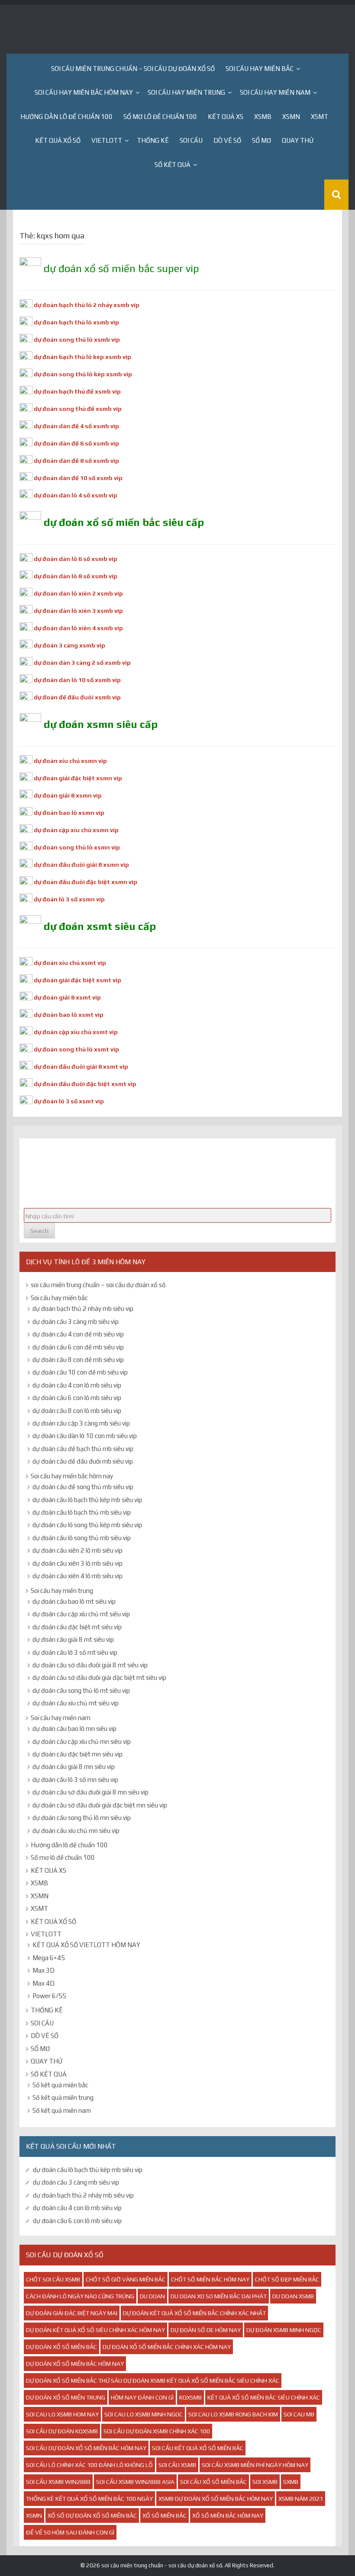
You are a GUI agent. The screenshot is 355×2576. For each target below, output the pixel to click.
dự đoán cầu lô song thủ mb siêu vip (82, 1538)
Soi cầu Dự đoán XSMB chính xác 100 (157, 2431)
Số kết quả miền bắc (60, 2085)
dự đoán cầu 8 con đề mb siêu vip (78, 1360)
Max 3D (44, 1970)
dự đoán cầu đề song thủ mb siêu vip (83, 1487)
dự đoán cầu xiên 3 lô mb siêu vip (77, 1563)
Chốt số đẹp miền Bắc (287, 2279)
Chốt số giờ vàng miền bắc (126, 2279)
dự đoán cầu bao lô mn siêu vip (74, 1729)
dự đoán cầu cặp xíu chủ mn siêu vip (82, 1741)
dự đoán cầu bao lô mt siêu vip (74, 1601)
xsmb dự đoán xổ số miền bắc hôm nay (216, 2499)
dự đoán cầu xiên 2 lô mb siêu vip (77, 1550)
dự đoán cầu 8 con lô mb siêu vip (77, 1411)
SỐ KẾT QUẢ (173, 165)
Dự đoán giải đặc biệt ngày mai (72, 2313)
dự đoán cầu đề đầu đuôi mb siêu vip (83, 1461)
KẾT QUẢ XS (226, 117)
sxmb (291, 2482)
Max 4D (44, 1983)
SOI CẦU (191, 140)
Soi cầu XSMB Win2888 (58, 2482)
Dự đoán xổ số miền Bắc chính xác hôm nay (167, 2347)
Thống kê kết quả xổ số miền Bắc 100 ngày (89, 2499)
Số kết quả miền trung (63, 2097)
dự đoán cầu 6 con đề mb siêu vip (78, 1347)
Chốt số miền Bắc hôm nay (210, 2279)
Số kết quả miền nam (62, 2110)
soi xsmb (265, 2482)
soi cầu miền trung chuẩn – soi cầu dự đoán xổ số (133, 69)
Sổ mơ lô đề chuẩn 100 (160, 117)
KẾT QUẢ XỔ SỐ (58, 140)
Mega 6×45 (49, 1958)
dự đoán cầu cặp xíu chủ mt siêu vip (81, 1614)
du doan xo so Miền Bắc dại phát (219, 2296)
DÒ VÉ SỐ (227, 140)
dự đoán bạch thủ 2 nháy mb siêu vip (83, 1309)
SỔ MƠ (261, 140)
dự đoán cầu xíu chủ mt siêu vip (76, 1703)
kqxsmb (190, 2397)
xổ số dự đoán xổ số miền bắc (92, 2515)
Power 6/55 (49, 1996)
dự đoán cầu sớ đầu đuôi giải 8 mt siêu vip (90, 1665)
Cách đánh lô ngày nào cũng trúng (80, 2296)
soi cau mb (299, 2414)
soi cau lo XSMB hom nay (62, 2414)
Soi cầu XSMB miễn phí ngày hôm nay (255, 2465)
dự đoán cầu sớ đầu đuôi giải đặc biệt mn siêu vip (100, 1805)
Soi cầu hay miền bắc (260, 69)
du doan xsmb (293, 2296)
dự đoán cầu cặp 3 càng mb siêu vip (81, 1423)
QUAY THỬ (298, 140)
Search (39, 1231)
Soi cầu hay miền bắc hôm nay (84, 92)
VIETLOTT (107, 140)
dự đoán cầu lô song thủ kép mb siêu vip (87, 1525)
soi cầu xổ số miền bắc (213, 2482)
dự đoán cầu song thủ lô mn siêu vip (82, 1818)
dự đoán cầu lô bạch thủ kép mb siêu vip (87, 1500)
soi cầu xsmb (177, 2465)
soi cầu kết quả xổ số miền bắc (198, 2448)
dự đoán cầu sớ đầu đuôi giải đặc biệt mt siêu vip (99, 1677)
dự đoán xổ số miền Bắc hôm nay (75, 2364)
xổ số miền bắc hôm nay (228, 2515)
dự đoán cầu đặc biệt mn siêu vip (77, 1754)
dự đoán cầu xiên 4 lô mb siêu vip (77, 1576)
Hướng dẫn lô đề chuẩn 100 (66, 117)
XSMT (319, 117)
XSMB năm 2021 (301, 2499)
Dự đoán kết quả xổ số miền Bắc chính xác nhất (194, 2313)
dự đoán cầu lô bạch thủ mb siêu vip (82, 1512)
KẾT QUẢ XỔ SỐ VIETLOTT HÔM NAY (86, 1945)
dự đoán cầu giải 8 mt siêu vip (73, 1639)
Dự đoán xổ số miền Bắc (61, 2347)
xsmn (34, 2515)
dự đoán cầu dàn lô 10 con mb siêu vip (85, 1436)
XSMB (263, 117)
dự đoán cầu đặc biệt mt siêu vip (77, 1627)
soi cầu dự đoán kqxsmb (62, 2431)
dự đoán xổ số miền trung (66, 2397)
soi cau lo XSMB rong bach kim (233, 2414)
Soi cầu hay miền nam (275, 92)
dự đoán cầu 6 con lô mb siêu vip (77, 1398)
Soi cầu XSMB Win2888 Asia (135, 2482)
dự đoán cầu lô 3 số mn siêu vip (75, 1780)
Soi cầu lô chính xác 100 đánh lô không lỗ (89, 2465)
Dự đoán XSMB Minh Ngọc (284, 2330)
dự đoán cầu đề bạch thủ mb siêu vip (83, 1449)
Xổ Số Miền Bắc (165, 2515)
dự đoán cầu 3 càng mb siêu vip (76, 1322)
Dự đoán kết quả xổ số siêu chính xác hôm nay (95, 2330)
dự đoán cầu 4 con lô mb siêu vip (77, 1385)
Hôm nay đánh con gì (142, 2397)
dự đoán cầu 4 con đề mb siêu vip (78, 1334)
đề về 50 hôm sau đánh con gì (70, 2532)
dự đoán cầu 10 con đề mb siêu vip (80, 1372)
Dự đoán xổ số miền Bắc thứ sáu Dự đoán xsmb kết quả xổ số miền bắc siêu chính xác (153, 2381)
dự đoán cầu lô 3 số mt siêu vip (75, 1652)
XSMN (291, 117)
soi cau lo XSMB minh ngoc (144, 2414)
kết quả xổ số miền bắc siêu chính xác (264, 2397)
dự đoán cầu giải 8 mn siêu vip (74, 1767)
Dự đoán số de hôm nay (206, 2330)
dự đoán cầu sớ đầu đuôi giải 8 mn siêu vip (90, 1792)
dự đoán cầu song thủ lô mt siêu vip (81, 1690)
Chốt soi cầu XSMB (53, 2279)
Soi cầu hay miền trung (186, 92)
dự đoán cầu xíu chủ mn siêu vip (76, 1831)
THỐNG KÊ (153, 140)
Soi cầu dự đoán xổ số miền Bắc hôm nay (86, 2448)
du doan (152, 2296)
